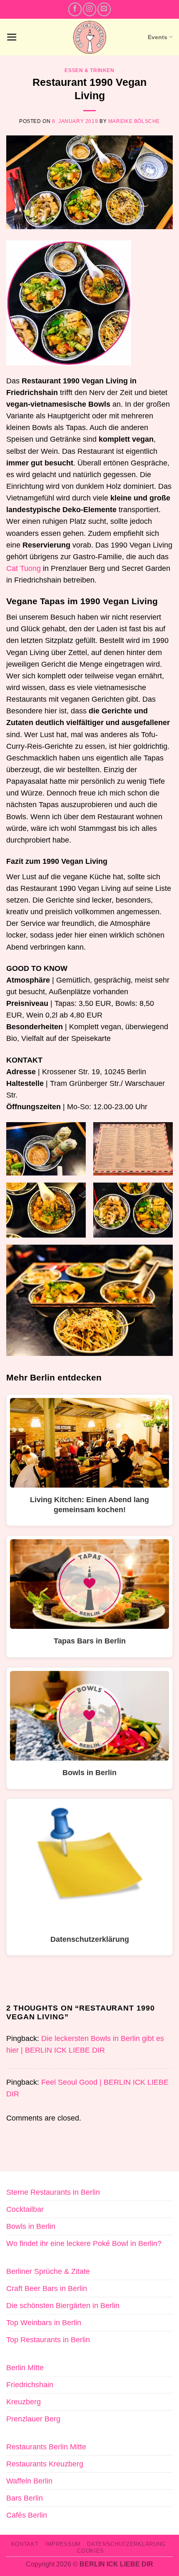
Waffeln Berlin (29, 2481)
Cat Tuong (24, 568)
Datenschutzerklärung (126, 2544)
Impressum (63, 2544)
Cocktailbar (25, 2209)
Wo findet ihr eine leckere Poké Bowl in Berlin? (84, 2243)
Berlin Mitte (25, 2368)
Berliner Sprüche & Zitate (48, 2271)
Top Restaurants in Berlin (48, 2340)
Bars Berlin (25, 2498)
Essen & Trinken (89, 70)
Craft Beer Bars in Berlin (47, 2288)
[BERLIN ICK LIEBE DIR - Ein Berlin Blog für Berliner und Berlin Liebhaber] (90, 37)
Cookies (91, 2551)
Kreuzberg (24, 2402)
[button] (12, 37)
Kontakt (25, 2544)
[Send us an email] (104, 9)
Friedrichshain (30, 2385)
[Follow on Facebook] (75, 9)
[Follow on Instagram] (89, 9)
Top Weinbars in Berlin (44, 2323)
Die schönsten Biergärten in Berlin (63, 2306)
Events (158, 37)
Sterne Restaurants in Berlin (53, 2192)
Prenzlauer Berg (33, 2419)
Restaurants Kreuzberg (45, 2464)
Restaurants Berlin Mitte (46, 2447)
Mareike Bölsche (134, 121)
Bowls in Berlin (31, 2226)
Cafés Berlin (27, 2515)
